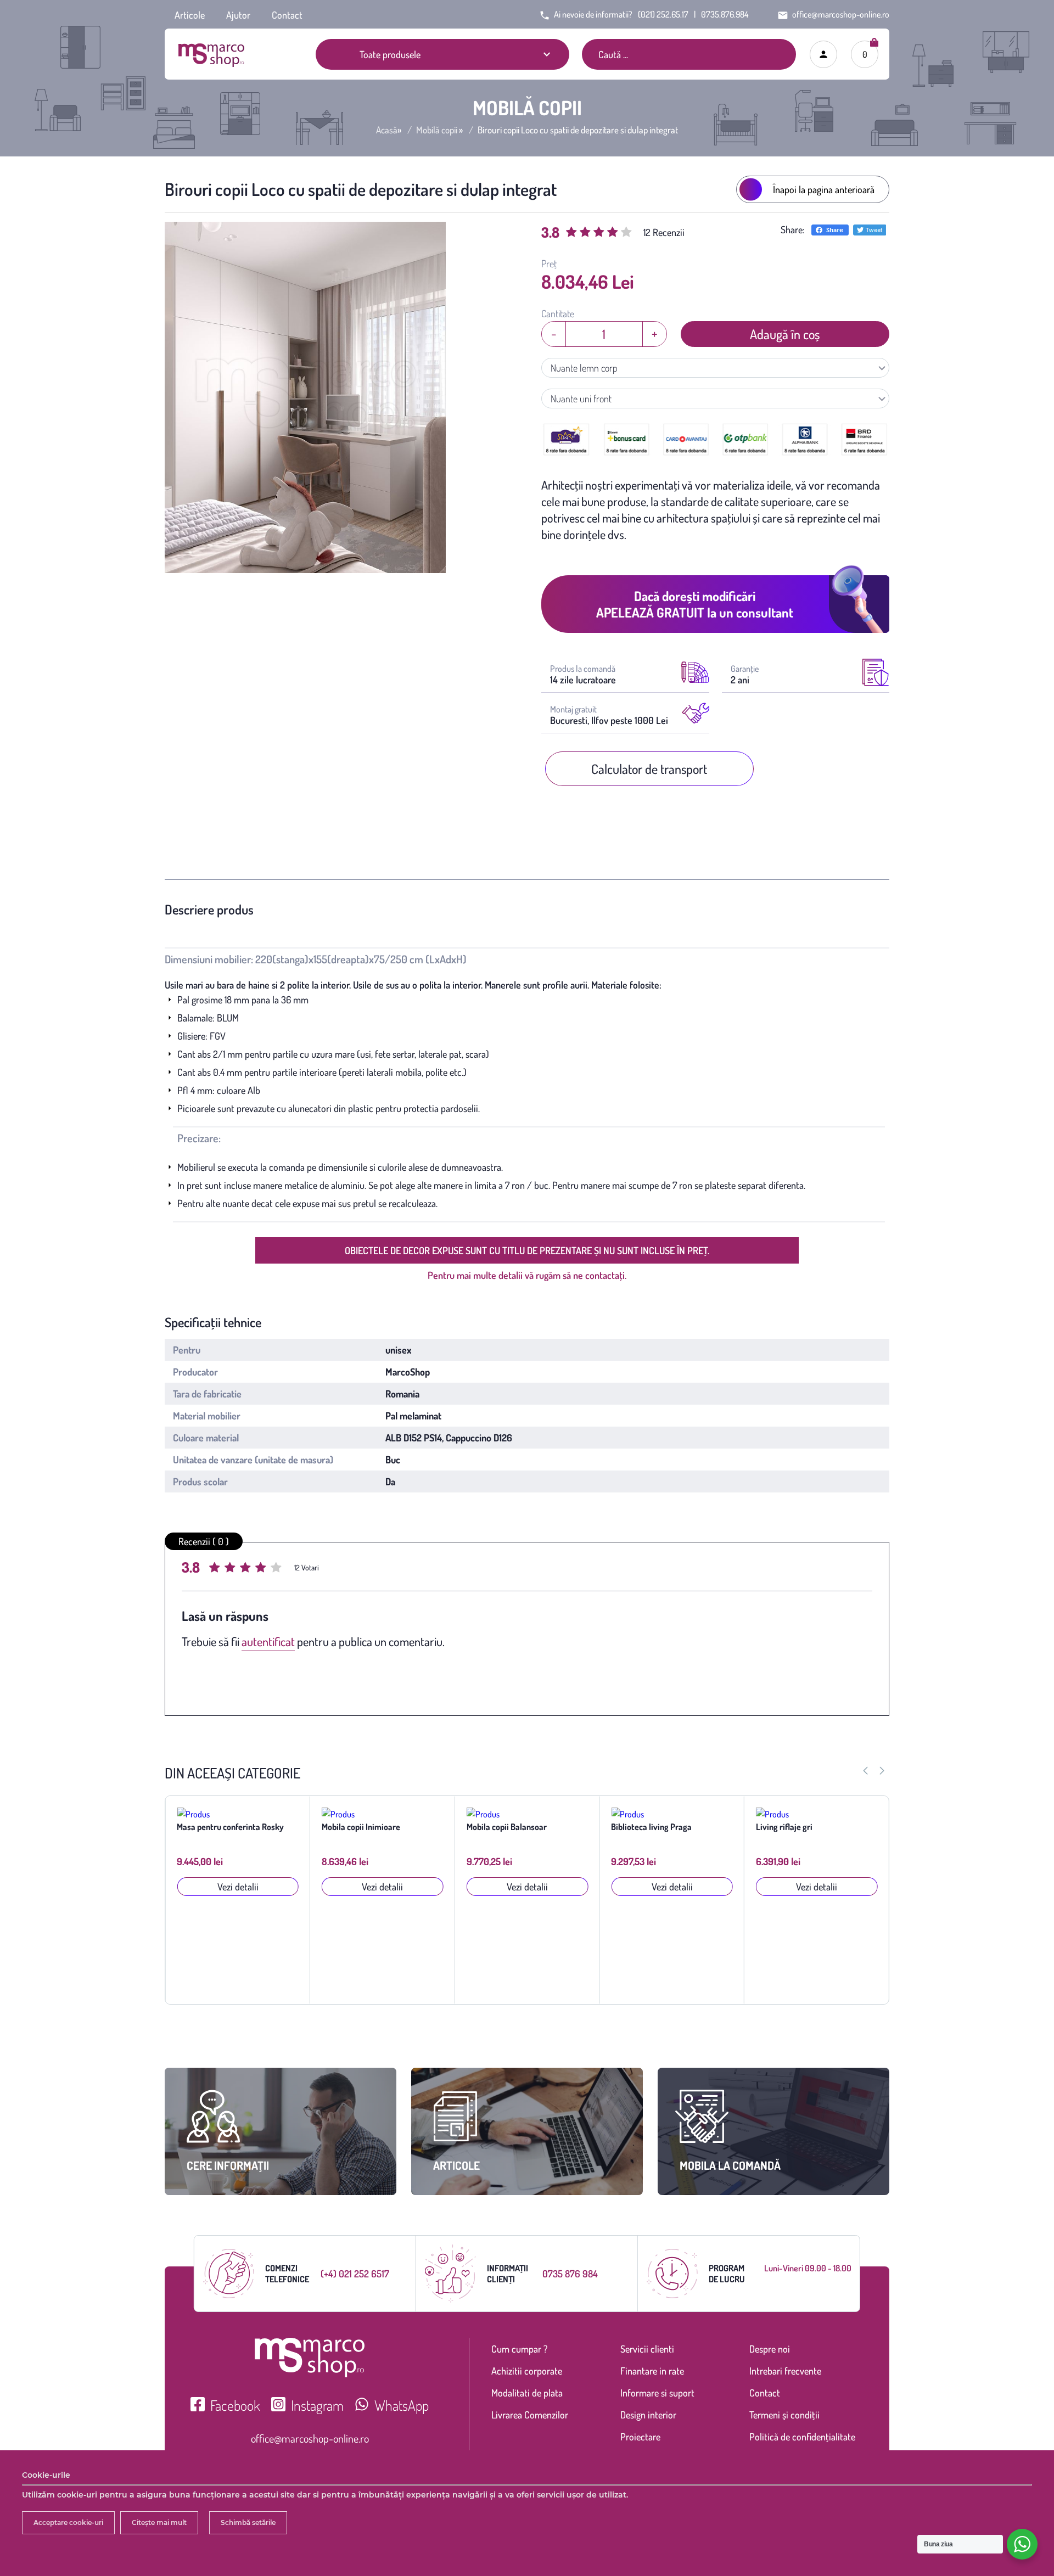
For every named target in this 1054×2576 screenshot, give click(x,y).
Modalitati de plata (527, 2393)
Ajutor (238, 15)
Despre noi (770, 2349)
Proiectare (640, 2437)
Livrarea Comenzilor (530, 2415)
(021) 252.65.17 (663, 14)
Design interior (648, 2415)
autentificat (268, 1641)
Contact (287, 15)
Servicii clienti (647, 2349)
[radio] (216, 1569)
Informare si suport (657, 2393)
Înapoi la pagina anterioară (824, 189)
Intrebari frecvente (785, 2371)
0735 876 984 (570, 2274)
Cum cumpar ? (519, 2349)
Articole (190, 15)
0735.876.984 (725, 14)
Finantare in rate (652, 2371)
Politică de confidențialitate (802, 2437)
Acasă (387, 130)
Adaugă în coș (785, 334)
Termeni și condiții (784, 2415)
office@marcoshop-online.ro (310, 2438)
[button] (882, 1771)
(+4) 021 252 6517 (355, 2274)
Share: (793, 229)
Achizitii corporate (527, 2371)
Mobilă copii (437, 130)
